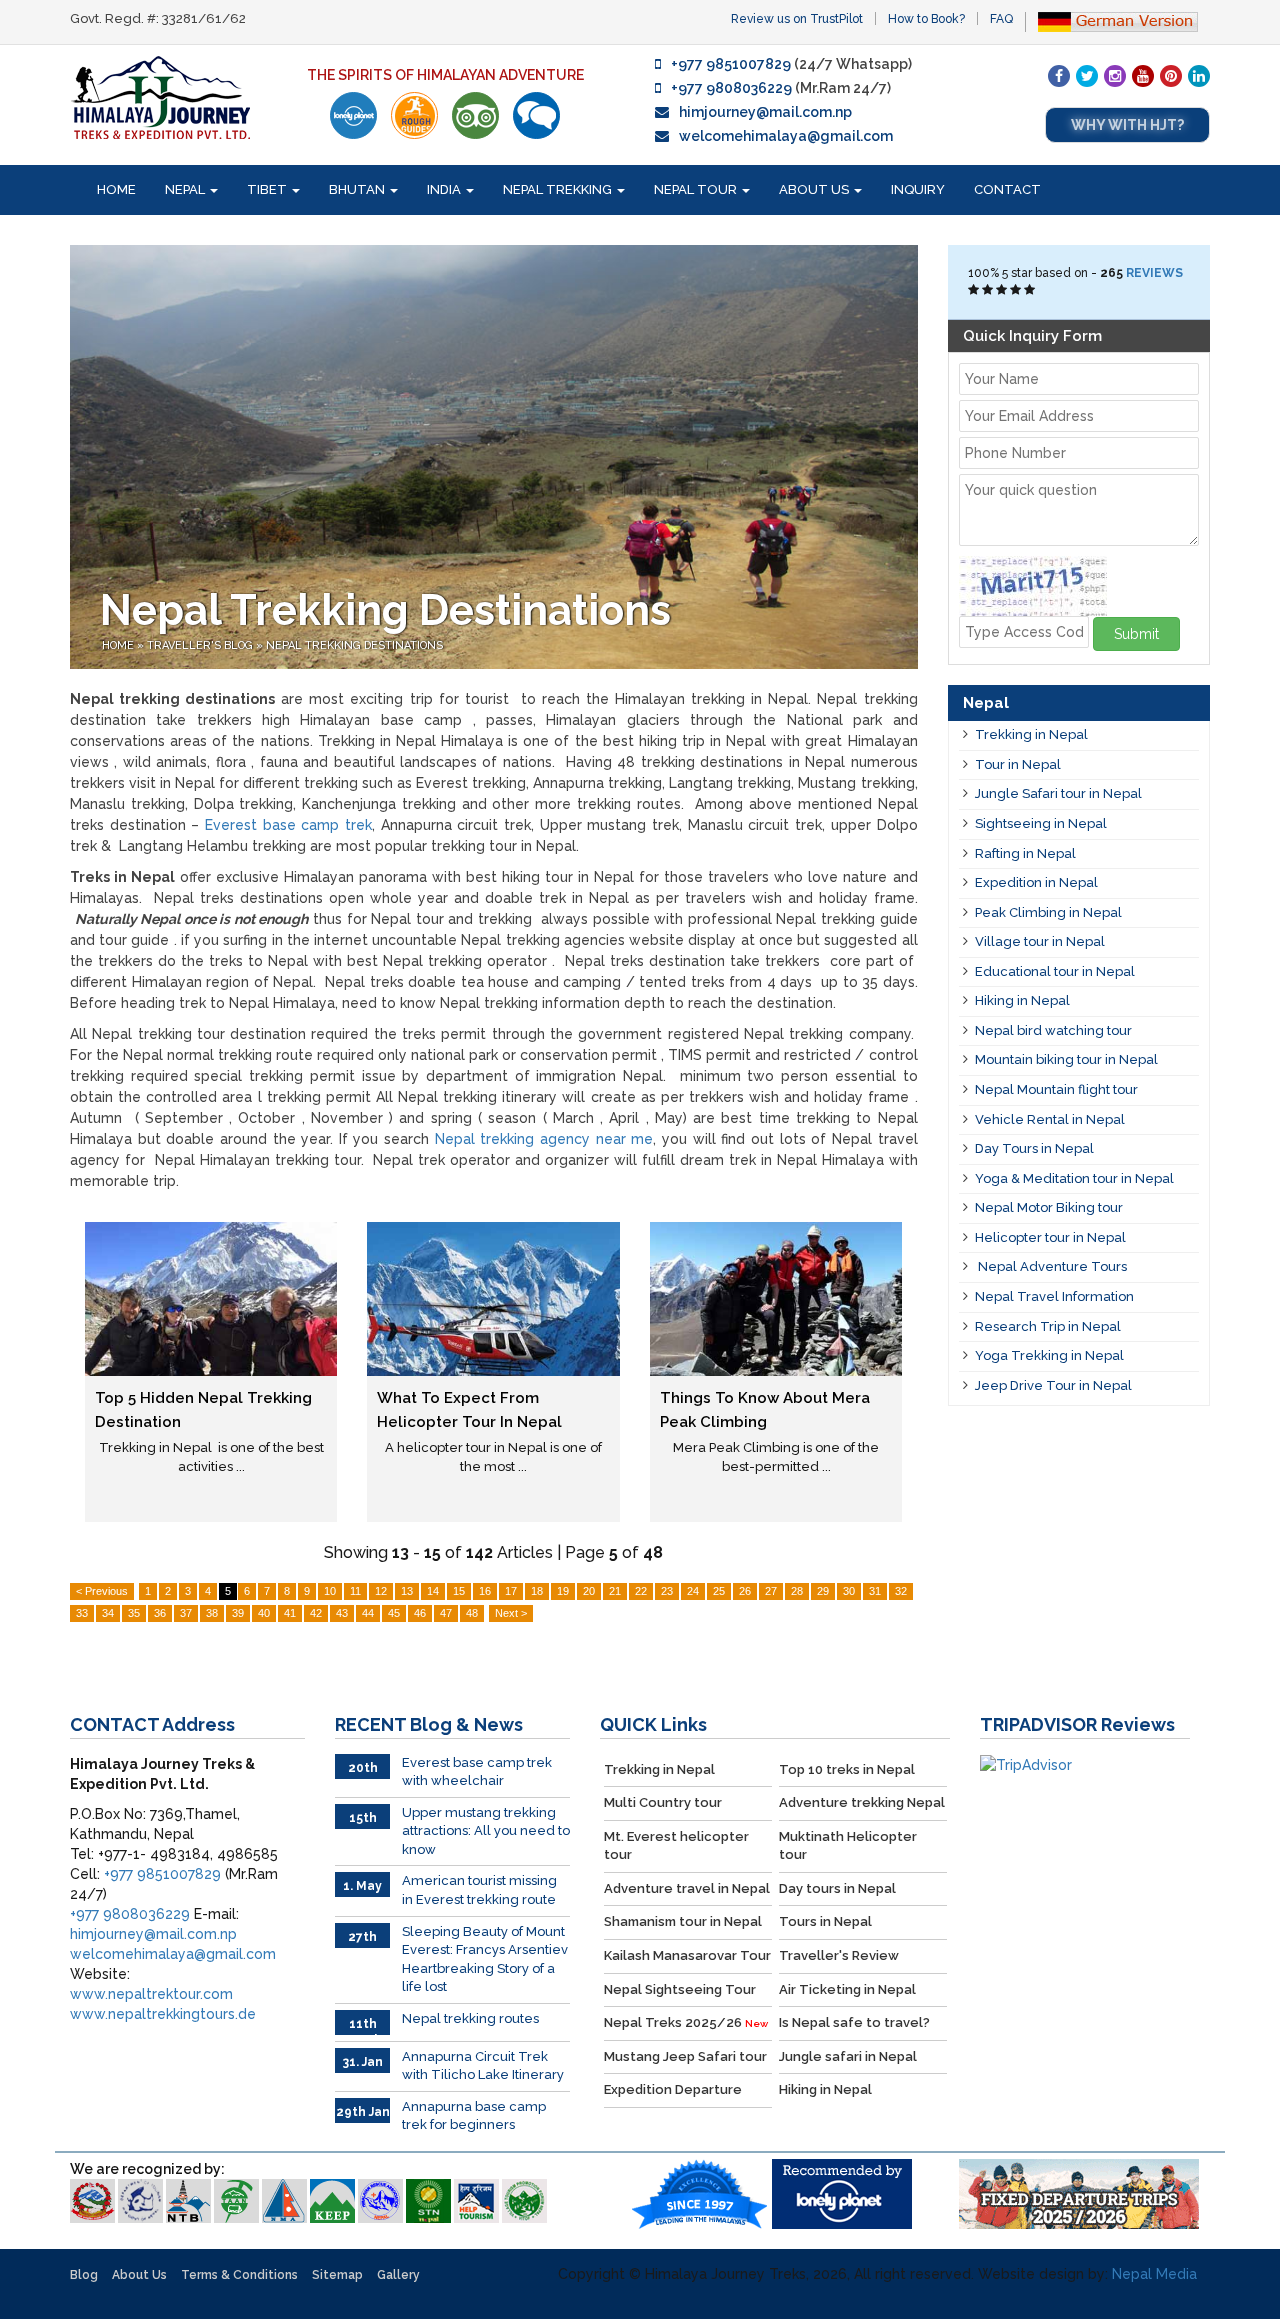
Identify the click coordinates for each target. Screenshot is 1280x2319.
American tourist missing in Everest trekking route (479, 1890)
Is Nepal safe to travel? (854, 2022)
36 (160, 1613)
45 (394, 1613)
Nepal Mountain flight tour (1056, 1089)
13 (407, 1591)
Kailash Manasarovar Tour (687, 1955)
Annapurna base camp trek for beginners (474, 2116)
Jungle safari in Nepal (848, 2056)
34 (108, 1613)
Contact (1007, 189)
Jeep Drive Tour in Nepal (1053, 1385)
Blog (84, 2275)
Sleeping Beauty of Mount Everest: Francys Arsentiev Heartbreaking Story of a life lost (485, 1959)
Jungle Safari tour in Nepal (1058, 793)
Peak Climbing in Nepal (1048, 912)
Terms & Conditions (239, 2275)
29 (823, 1591)
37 (186, 1613)
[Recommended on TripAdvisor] (475, 115)
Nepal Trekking (559, 189)
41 (290, 1613)
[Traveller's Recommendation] (536, 115)
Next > (511, 1613)
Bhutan (358, 189)
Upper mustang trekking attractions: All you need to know (486, 1831)
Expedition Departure (673, 2089)
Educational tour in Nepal (1055, 971)
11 (355, 1591)
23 (667, 1591)
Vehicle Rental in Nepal (1050, 1119)
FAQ (1001, 19)
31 (875, 1591)
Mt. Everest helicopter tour (676, 1846)
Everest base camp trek (288, 825)
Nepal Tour (697, 189)
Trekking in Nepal (1031, 734)
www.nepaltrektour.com (151, 1994)
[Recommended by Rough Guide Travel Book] (414, 115)
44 (368, 1613)
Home (116, 189)
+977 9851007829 (731, 64)
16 (485, 1591)
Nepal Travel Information (1054, 1296)
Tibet (268, 189)
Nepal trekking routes (470, 2018)
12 (381, 1591)
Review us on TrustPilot (797, 19)
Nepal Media (1154, 2274)
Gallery (398, 2275)
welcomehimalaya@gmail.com (786, 136)
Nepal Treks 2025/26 (686, 2022)
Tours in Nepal (825, 1921)
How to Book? (926, 19)
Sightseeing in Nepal (1041, 823)
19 (563, 1591)
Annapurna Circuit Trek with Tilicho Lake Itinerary (483, 2066)
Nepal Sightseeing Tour (680, 1989)
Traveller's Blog (201, 645)
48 (472, 1613)
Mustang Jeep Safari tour (685, 2056)
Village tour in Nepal (1040, 941)
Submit (1136, 634)
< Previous (102, 1591)
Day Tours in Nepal (1034, 1148)
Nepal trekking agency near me (544, 1139)
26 (745, 1591)
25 (719, 1591)
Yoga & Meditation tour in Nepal (1074, 1178)
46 (420, 1613)
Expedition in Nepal (1036, 882)
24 (693, 1591)
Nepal (186, 189)
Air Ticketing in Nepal (847, 1989)
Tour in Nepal (1018, 764)
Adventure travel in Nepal (687, 1888)
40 (264, 1613)
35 (134, 1613)
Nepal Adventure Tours (1051, 1266)
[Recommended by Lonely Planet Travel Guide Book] (353, 115)
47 (446, 1613)
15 (459, 1591)
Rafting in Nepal (1025, 853)
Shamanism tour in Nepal (683, 1921)
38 (212, 1613)
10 (330, 1591)
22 (641, 1591)
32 (901, 1591)
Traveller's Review (839, 1955)
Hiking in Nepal (1022, 1000)
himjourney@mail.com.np (765, 112)
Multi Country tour (663, 1802)
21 (615, 1591)
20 (589, 1591)
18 (537, 1591)
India (445, 189)
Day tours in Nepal (837, 1888)
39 (238, 1613)
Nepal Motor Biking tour (1049, 1207)
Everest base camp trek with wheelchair (477, 1772)
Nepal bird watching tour (1053, 1030)
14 (433, 1591)
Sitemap (337, 2275)
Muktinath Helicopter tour (848, 1846)
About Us (815, 189)
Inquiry (918, 189)
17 (511, 1591)
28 (797, 1591)
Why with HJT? (1127, 125)
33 (82, 1613)
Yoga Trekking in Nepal (1049, 1355)
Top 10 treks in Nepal (847, 1769)
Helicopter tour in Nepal (1050, 1237)
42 (316, 1613)
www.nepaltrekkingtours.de (163, 2014)
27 (771, 1591)
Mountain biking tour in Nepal (1066, 1059)
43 (342, 1613)
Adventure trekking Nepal (862, 1802)
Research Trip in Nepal (1048, 1326)
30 (849, 1591)
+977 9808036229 (731, 88)
